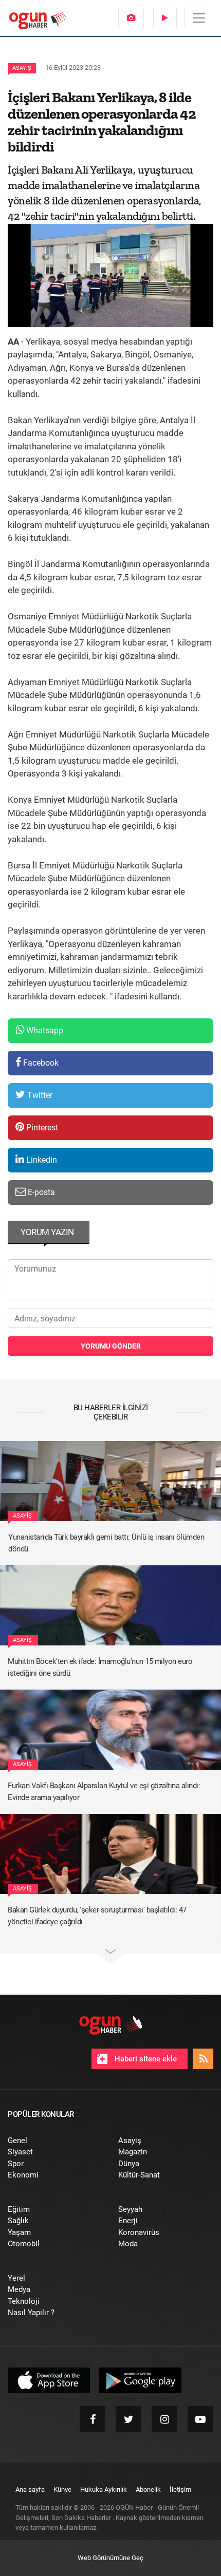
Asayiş (22, 68)
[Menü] (199, 18)
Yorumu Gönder (111, 1346)
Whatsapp (44, 1030)
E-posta (40, 1192)
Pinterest (41, 1128)
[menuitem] (131, 18)
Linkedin (41, 1160)
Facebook (40, 1063)
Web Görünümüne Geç (110, 2558)
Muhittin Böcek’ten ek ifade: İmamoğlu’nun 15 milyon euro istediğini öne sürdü (100, 1667)
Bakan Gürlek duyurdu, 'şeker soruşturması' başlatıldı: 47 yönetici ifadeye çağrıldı (97, 1916)
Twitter (39, 1095)
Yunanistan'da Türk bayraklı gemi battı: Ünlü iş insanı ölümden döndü (106, 1543)
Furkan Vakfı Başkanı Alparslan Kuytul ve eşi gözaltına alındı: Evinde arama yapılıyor (104, 1792)
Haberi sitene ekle (145, 2059)
